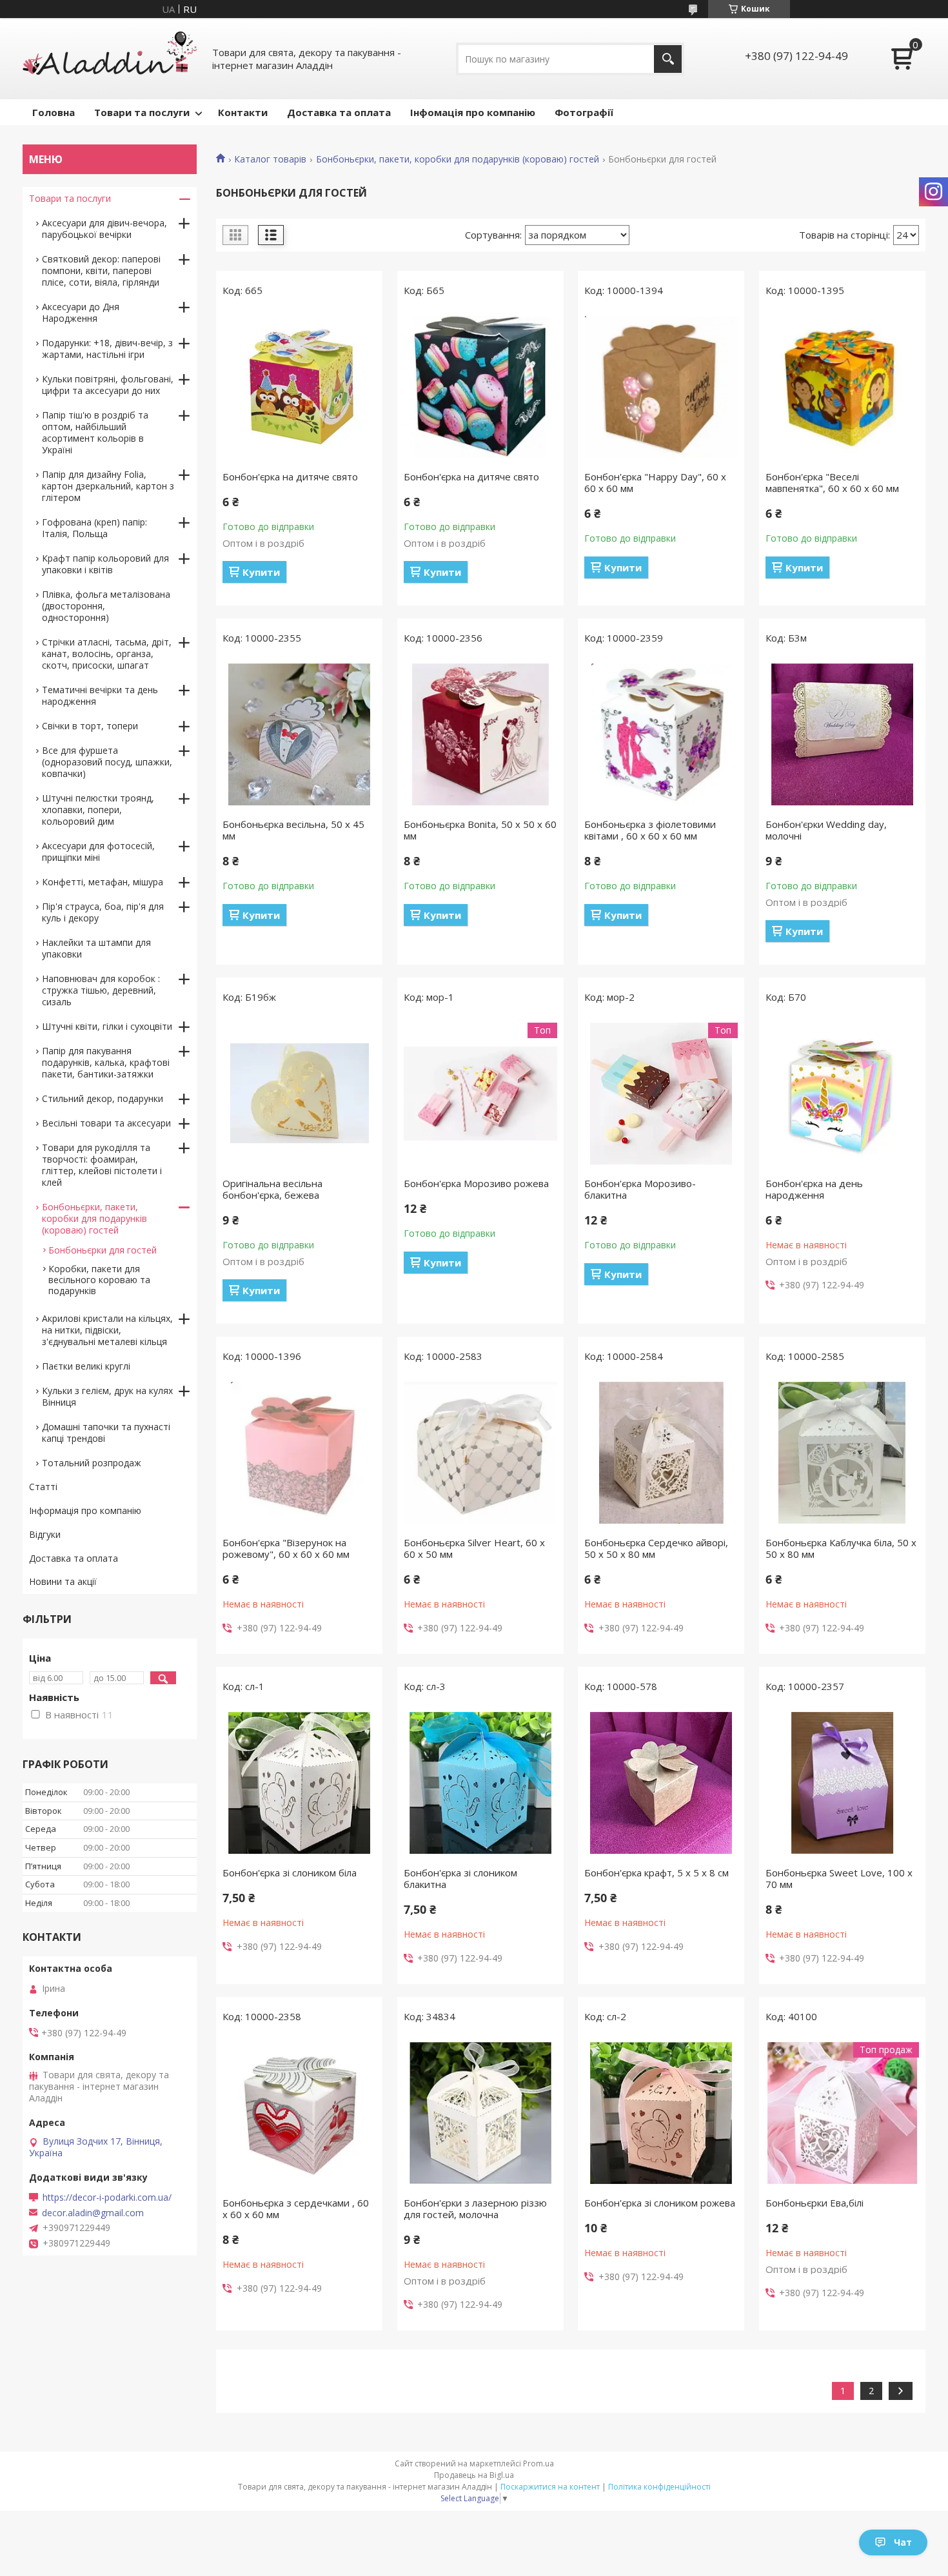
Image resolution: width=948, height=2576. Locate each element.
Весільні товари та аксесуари (106, 1123)
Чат (903, 2542)
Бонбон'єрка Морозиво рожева (476, 1183)
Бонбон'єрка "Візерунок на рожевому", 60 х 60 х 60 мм (286, 1548)
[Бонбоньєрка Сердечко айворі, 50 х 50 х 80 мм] (661, 1453)
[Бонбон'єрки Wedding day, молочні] (842, 734)
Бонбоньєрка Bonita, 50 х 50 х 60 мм (480, 830)
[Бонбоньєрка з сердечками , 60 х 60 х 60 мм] (299, 2113)
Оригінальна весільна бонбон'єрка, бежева (272, 1189)
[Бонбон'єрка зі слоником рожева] (661, 2113)
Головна (54, 112)
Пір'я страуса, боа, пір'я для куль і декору (103, 912)
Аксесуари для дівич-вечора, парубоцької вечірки (104, 229)
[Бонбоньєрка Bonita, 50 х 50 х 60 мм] (480, 734)
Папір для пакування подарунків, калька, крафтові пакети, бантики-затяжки (106, 1062)
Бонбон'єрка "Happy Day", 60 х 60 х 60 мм (655, 482)
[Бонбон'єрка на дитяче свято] (299, 387)
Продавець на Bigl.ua (474, 2475)
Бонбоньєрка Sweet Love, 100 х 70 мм (839, 1878)
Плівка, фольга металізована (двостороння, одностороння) (106, 606)
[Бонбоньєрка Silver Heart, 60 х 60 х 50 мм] (480, 1453)
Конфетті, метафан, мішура (103, 882)
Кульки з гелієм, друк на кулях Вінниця (107, 1396)
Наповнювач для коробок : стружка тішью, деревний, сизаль (101, 990)
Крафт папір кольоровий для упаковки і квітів (105, 564)
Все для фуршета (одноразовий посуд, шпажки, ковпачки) (107, 762)
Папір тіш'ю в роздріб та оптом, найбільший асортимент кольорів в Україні (95, 432)
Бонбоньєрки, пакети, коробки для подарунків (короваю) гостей (458, 159)
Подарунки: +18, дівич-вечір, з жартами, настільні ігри (107, 349)
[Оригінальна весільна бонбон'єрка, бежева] (299, 1094)
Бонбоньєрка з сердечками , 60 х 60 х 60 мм (296, 2208)
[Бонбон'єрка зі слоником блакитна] (480, 1783)
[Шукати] (668, 59)
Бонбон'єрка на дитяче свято (290, 477)
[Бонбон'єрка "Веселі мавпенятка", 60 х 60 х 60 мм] (842, 387)
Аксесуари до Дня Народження (81, 312)
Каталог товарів (270, 159)
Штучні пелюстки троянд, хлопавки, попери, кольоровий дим (98, 810)
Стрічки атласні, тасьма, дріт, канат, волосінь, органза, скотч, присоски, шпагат (107, 654)
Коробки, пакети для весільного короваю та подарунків (99, 1280)
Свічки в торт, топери (90, 726)
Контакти (243, 112)
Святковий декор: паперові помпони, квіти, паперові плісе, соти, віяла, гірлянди (101, 270)
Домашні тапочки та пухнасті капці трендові (106, 1432)
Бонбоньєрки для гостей (103, 1250)
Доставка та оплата (339, 112)
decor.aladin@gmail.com (93, 2213)
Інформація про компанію (85, 1510)
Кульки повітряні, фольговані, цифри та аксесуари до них (108, 385)
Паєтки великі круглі (86, 1366)
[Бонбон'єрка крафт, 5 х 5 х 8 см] (661, 1783)
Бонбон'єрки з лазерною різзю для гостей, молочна (475, 2208)
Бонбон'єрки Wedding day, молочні (826, 830)
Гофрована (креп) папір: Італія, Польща (94, 528)
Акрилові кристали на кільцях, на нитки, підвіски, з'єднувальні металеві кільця (107, 1330)
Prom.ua (538, 2463)
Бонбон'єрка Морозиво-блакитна (640, 1189)
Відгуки (45, 1534)
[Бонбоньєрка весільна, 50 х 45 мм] (299, 734)
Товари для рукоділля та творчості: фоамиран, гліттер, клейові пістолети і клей (102, 1165)
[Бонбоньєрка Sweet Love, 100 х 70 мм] (842, 1783)
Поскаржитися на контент (550, 2487)
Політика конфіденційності (659, 2487)
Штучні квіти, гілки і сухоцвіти (107, 1026)
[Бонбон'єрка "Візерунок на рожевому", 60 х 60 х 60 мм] (299, 1453)
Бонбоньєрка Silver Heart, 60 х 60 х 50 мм (474, 1548)
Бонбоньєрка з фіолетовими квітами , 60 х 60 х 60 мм (650, 830)
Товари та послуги (142, 112)
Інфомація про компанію (473, 112)
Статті (43, 1487)
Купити (261, 572)
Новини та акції (63, 1581)
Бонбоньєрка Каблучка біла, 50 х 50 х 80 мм (841, 1548)
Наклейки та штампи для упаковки (96, 948)
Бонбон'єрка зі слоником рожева (660, 2203)
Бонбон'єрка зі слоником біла (290, 1873)
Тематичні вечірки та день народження (100, 695)
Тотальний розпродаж (92, 1463)
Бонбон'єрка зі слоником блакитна (460, 1878)
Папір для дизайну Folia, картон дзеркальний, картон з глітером (108, 486)
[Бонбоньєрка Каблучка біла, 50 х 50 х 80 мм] (842, 1453)
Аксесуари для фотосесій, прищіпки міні (98, 851)
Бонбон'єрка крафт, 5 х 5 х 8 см (657, 1873)
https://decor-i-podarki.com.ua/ (107, 2197)
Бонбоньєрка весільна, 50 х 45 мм (293, 830)
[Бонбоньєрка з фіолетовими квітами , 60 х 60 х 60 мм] (661, 734)
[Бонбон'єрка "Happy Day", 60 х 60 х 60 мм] (661, 387)
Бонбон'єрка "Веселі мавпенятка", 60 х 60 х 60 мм (832, 482)
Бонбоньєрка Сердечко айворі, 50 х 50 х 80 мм (656, 1548)
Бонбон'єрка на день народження (814, 1189)
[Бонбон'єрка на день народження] (842, 1094)
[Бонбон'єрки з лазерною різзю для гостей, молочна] (480, 2113)
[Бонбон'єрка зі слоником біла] (299, 1783)
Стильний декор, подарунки (103, 1098)
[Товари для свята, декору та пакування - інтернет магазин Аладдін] (110, 59)
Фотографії (584, 112)
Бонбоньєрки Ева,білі (815, 2203)
